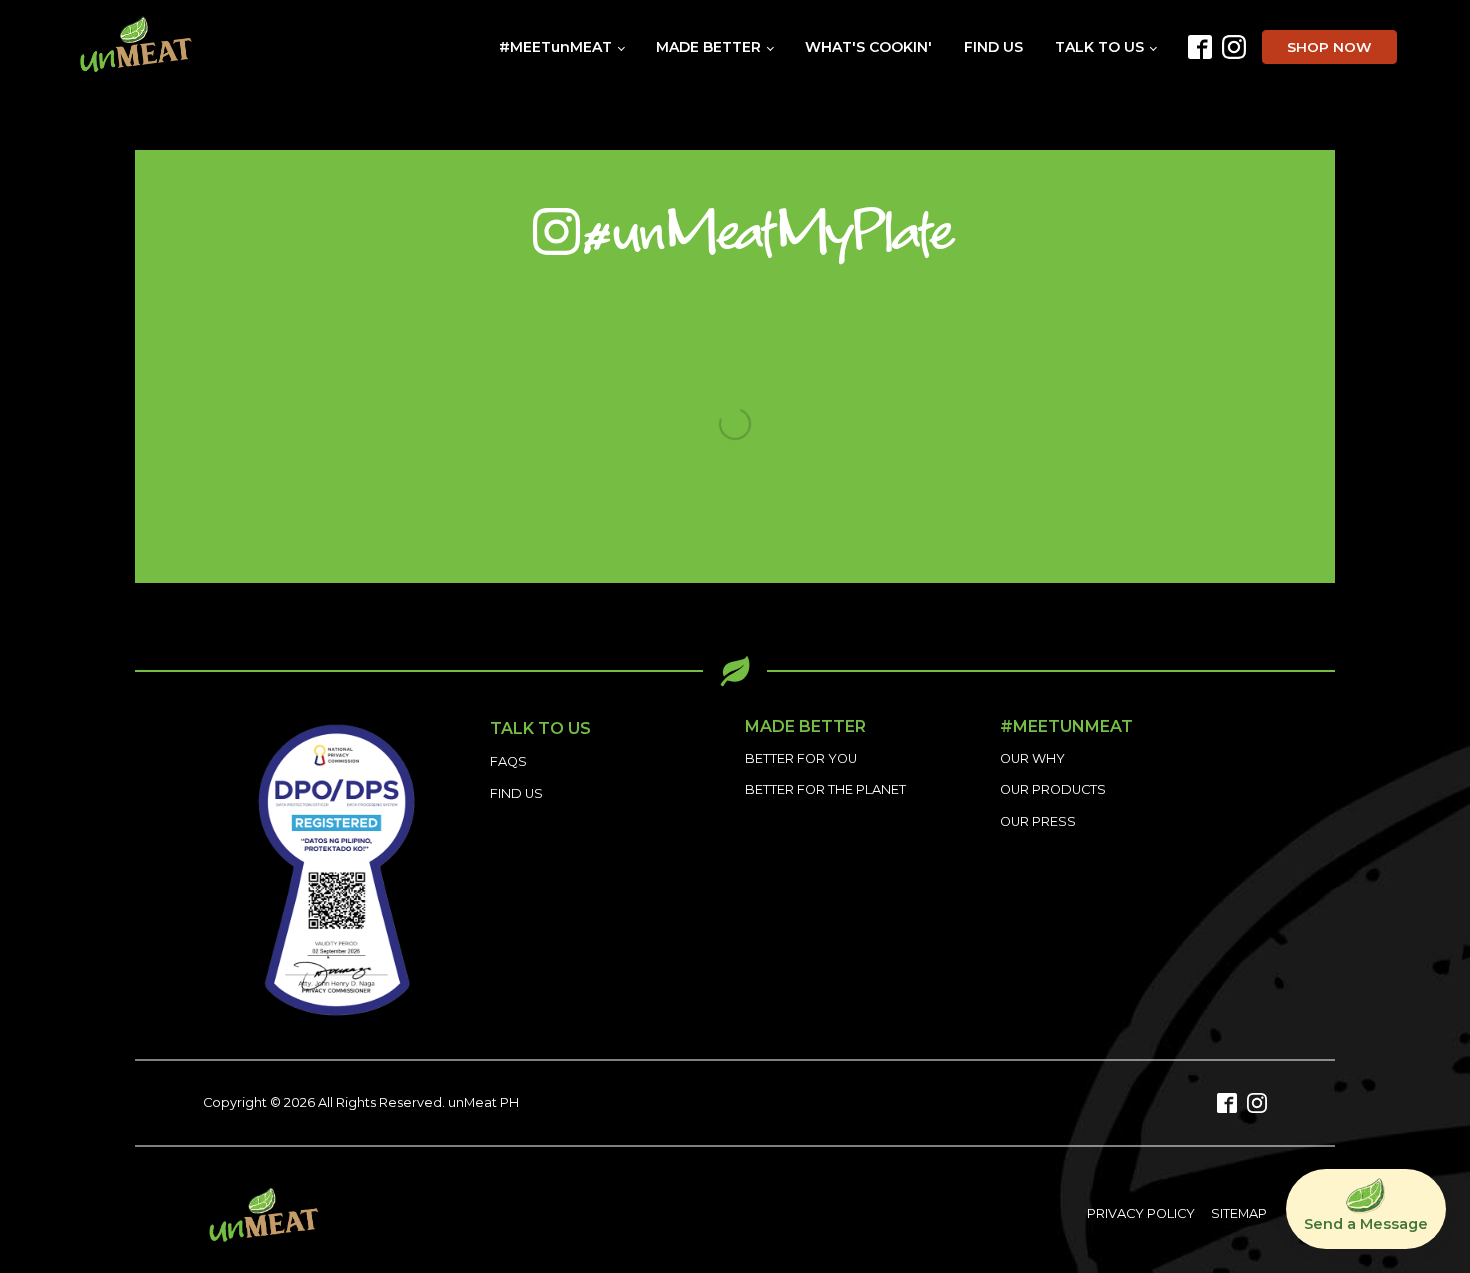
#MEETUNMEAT (1066, 727)
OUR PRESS (1038, 821)
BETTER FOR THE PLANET (825, 789)
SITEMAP (1239, 1213)
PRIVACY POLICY (1141, 1213)
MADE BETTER (708, 47)
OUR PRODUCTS (1053, 789)
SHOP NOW (1329, 47)
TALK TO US (1099, 47)
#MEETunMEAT (555, 47)
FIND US (993, 47)
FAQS (508, 761)
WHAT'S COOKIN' (868, 47)
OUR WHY (1032, 758)
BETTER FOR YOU (801, 758)
